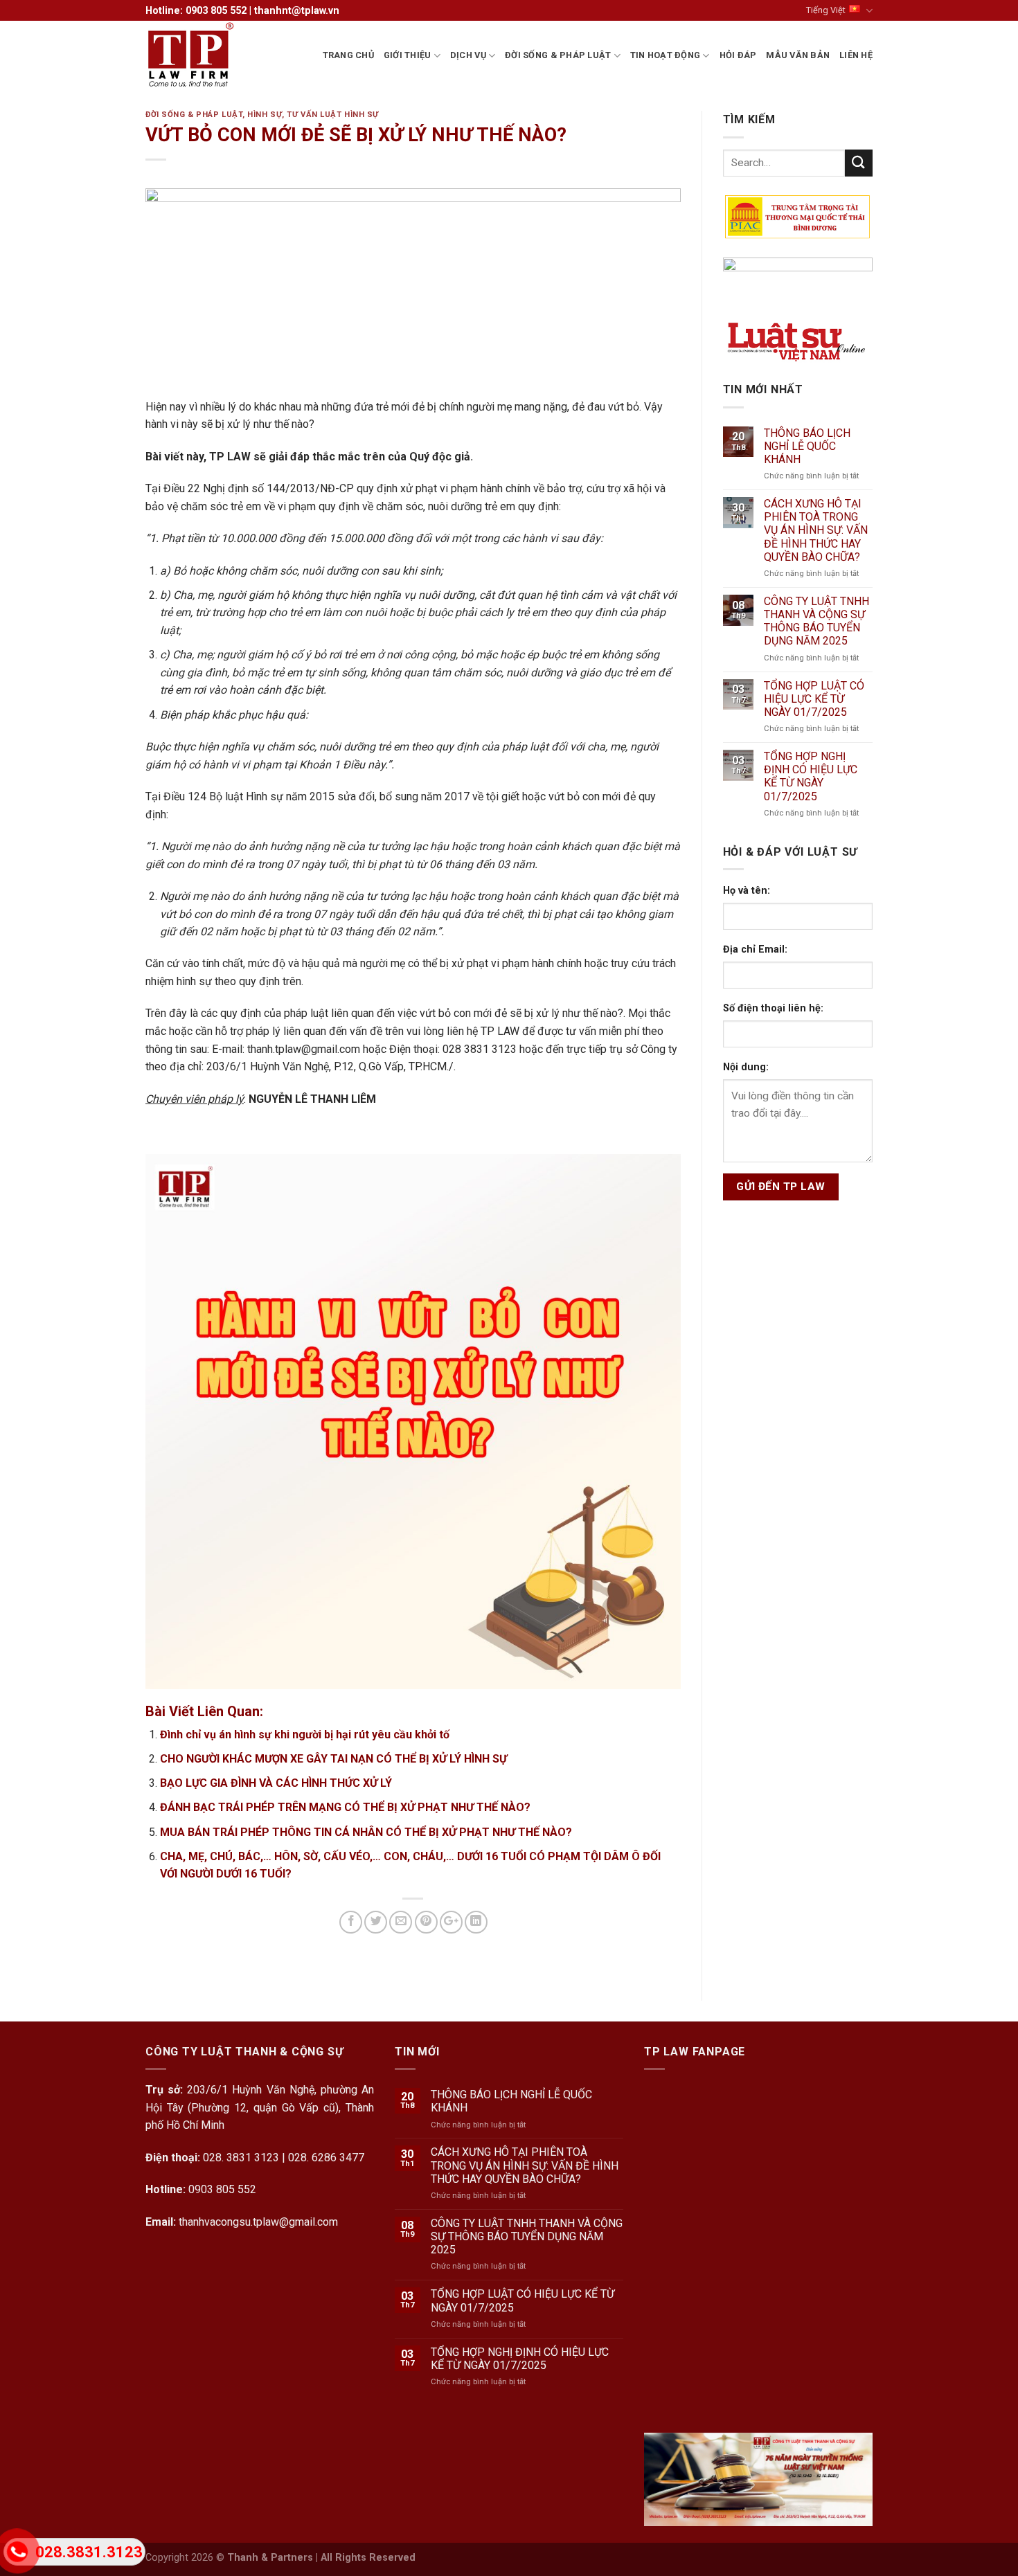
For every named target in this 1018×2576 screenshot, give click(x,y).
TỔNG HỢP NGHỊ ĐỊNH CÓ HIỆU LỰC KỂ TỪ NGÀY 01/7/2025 (811, 776)
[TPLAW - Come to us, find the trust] (215, 55)
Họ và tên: (747, 891)
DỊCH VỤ (468, 55)
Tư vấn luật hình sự (333, 115)
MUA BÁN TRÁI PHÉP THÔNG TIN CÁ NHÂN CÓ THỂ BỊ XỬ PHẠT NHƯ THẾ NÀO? (366, 1832)
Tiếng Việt (826, 10)
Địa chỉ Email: (755, 949)
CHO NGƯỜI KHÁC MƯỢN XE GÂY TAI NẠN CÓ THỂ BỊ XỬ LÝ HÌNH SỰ (333, 1759)
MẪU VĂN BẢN (798, 55)
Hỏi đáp (738, 55)
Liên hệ (856, 55)
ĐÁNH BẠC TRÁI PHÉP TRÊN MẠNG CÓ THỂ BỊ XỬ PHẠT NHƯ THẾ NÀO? (345, 1807)
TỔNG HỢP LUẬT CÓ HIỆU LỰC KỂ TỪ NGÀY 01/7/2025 (814, 699)
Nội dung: (746, 1067)
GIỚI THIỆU (408, 55)
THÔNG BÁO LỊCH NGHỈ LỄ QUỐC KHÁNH (807, 446)
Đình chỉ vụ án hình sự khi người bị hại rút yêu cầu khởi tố (305, 1735)
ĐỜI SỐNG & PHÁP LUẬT (558, 55)
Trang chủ (348, 55)
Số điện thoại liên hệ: (773, 1008)
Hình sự (265, 115)
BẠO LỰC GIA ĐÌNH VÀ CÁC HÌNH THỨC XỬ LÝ (276, 1783)
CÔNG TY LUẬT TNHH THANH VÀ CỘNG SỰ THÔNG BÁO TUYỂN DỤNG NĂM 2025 (816, 621)
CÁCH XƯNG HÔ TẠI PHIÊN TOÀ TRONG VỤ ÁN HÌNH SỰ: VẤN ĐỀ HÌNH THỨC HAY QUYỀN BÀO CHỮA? (816, 530)
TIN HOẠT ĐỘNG (665, 55)
